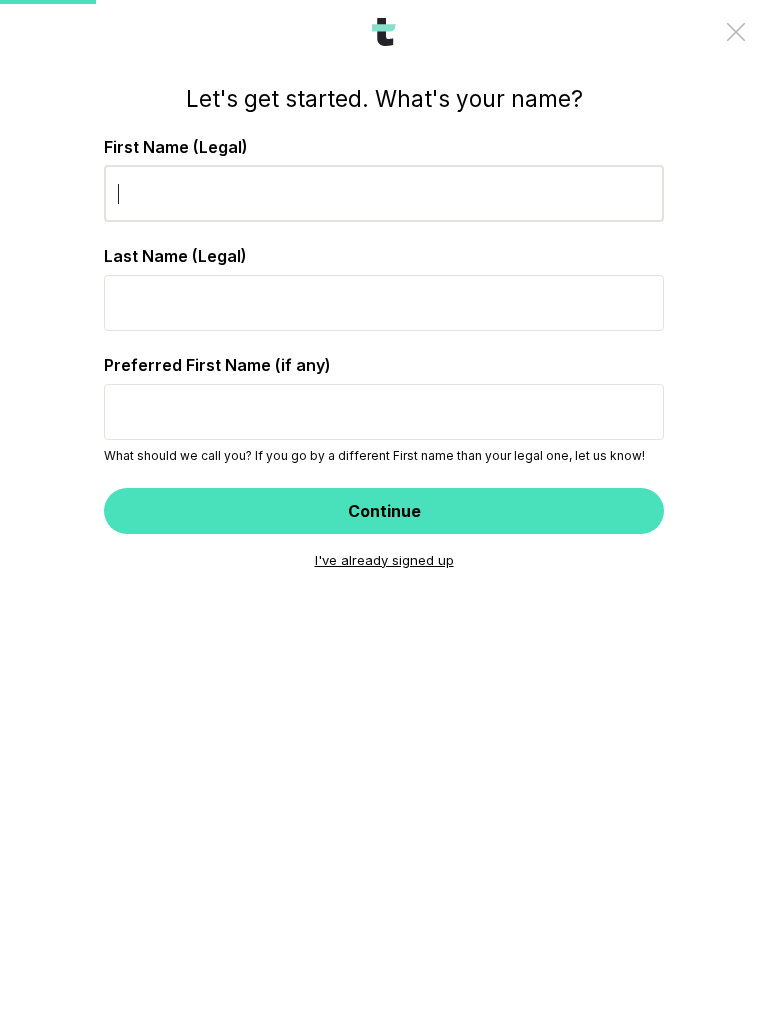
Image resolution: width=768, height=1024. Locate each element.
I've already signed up (384, 560)
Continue (384, 511)
